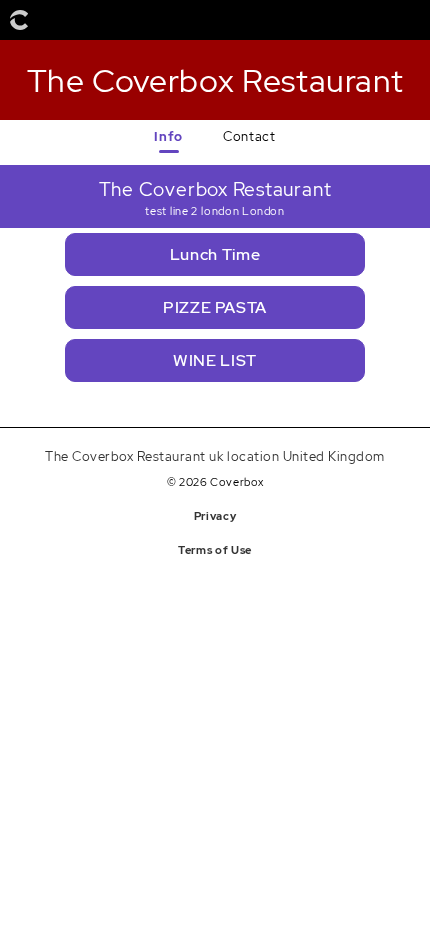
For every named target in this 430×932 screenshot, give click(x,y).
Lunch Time (215, 254)
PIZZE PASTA (215, 307)
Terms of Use (215, 550)
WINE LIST (215, 360)
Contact (249, 136)
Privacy (215, 516)
